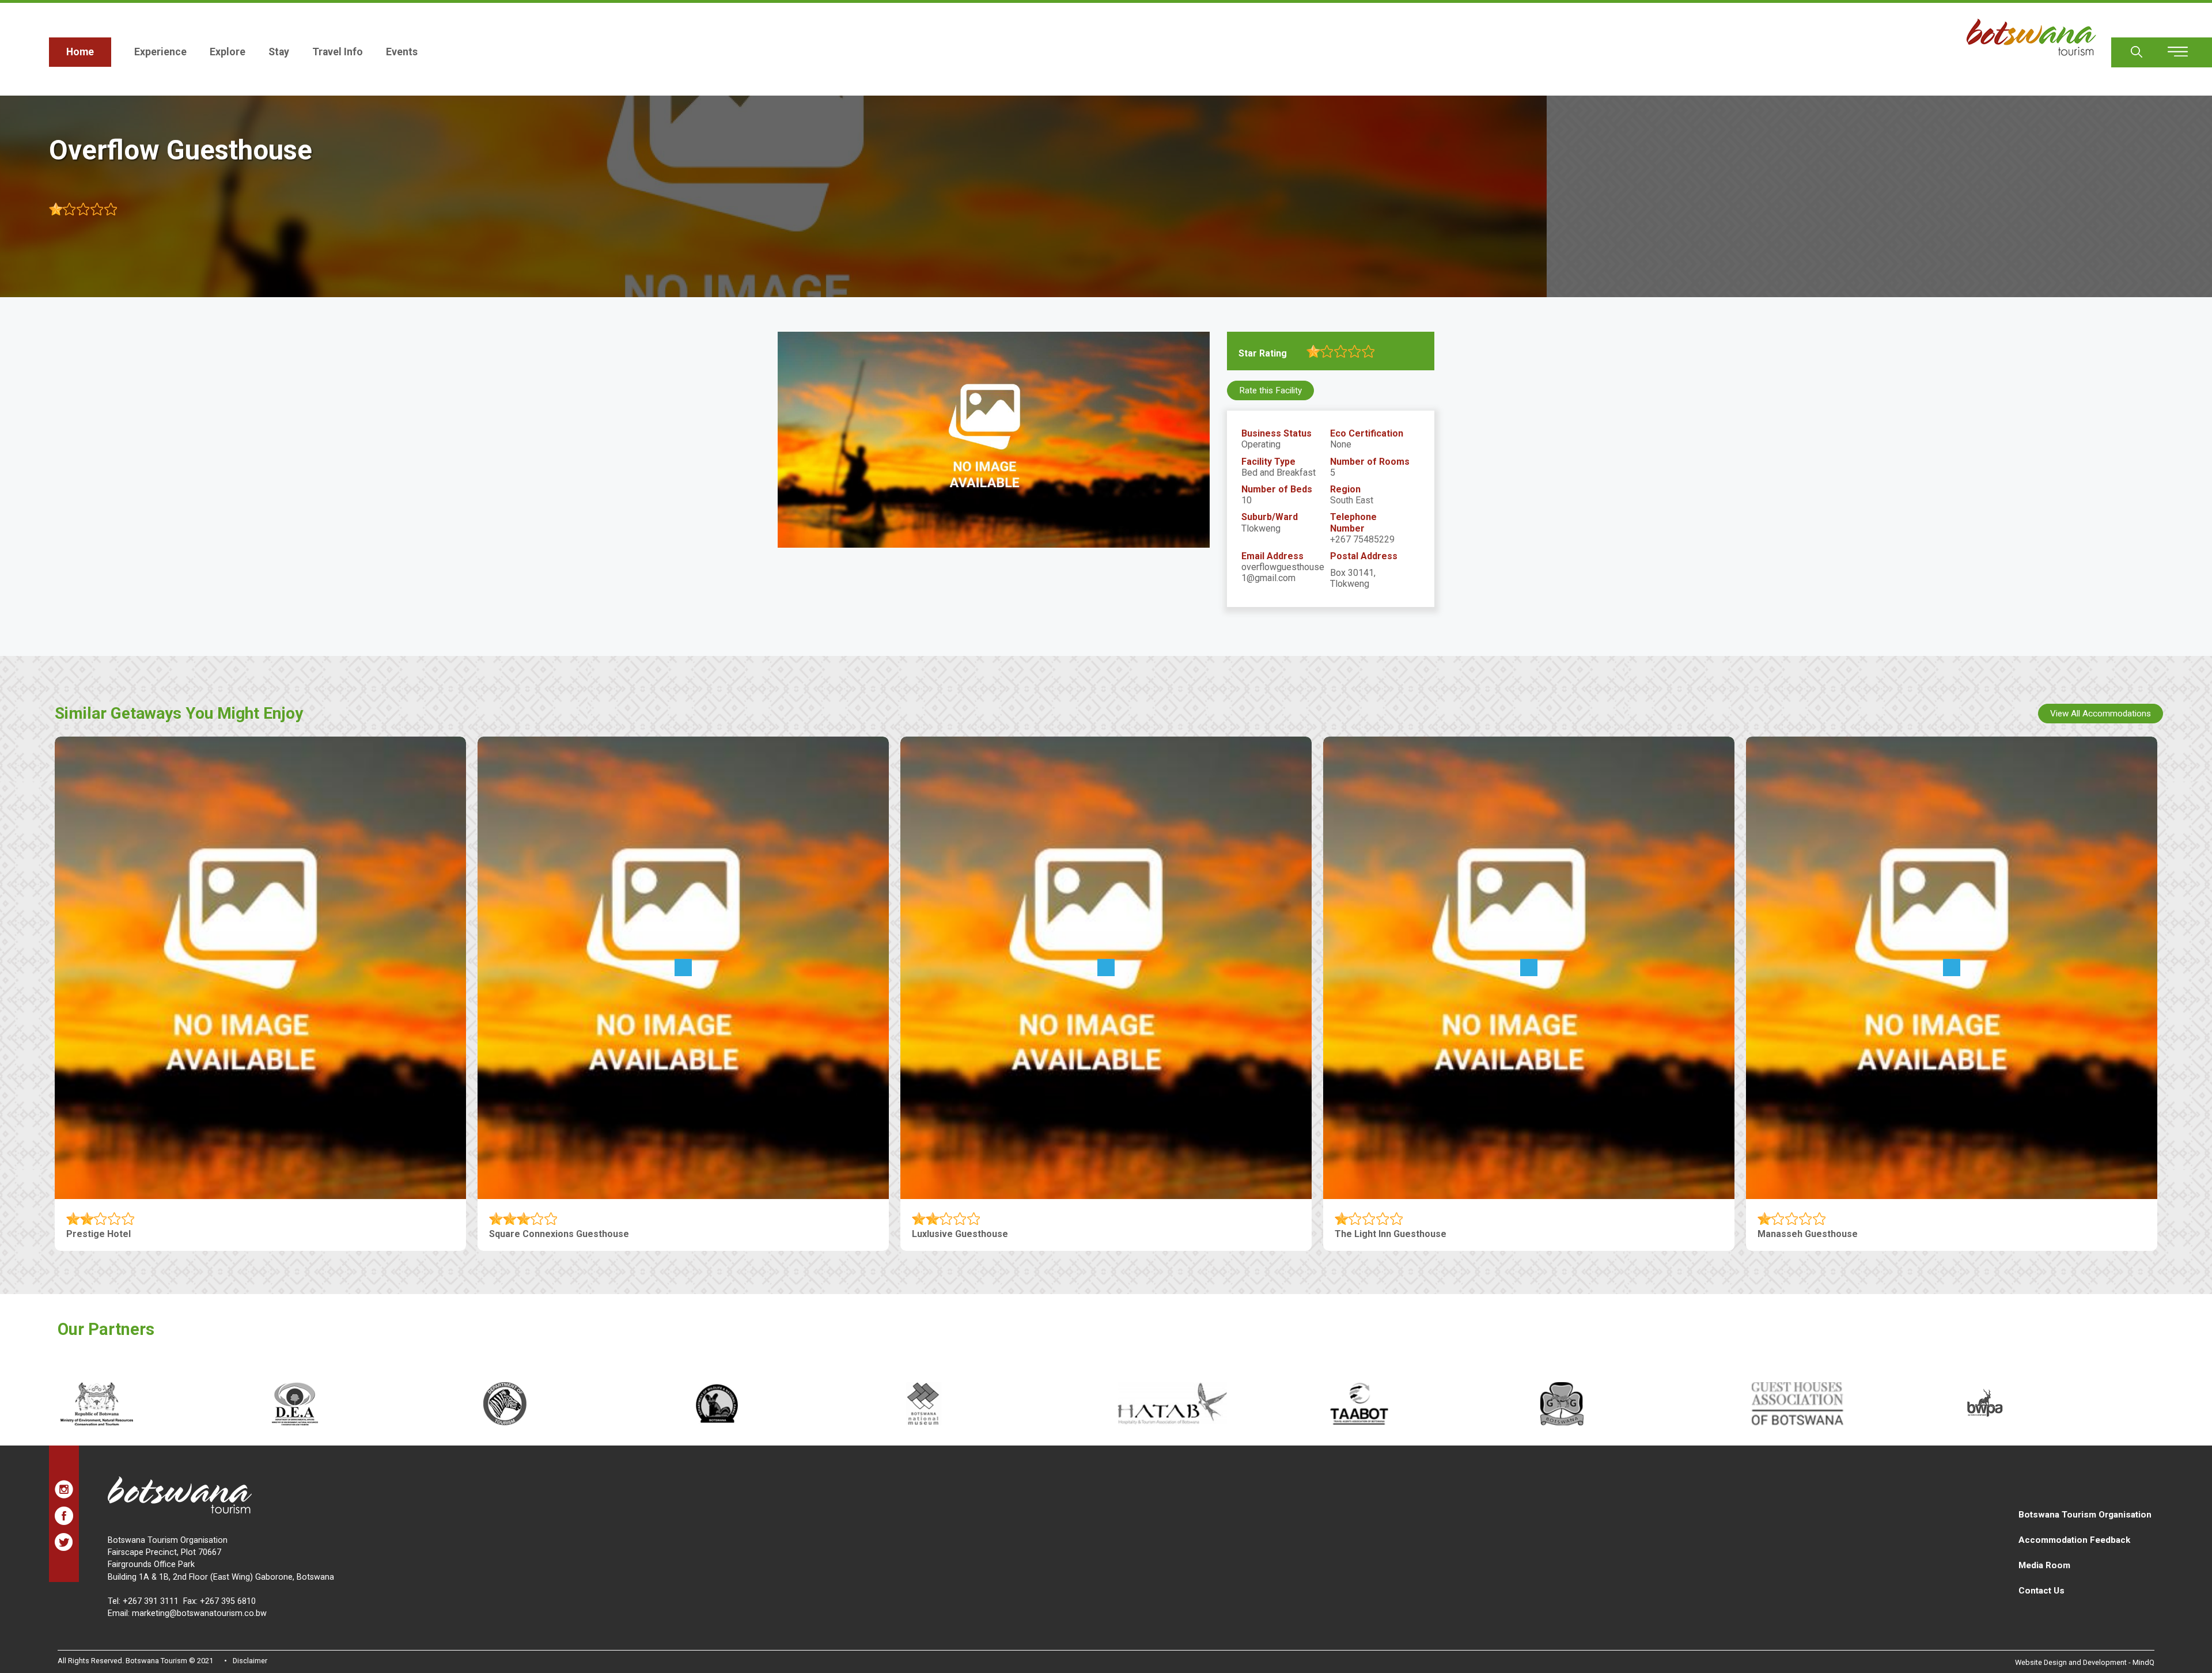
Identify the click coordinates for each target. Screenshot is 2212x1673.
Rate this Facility (1270, 390)
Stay (279, 52)
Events (402, 52)
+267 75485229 (1362, 539)
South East (1352, 500)
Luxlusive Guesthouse (960, 1234)
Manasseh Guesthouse (1808, 1234)
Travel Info (338, 52)
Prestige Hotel (99, 1234)
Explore (228, 52)
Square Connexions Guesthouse (559, 1234)
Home (80, 52)
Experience (160, 52)
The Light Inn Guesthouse (1391, 1234)
